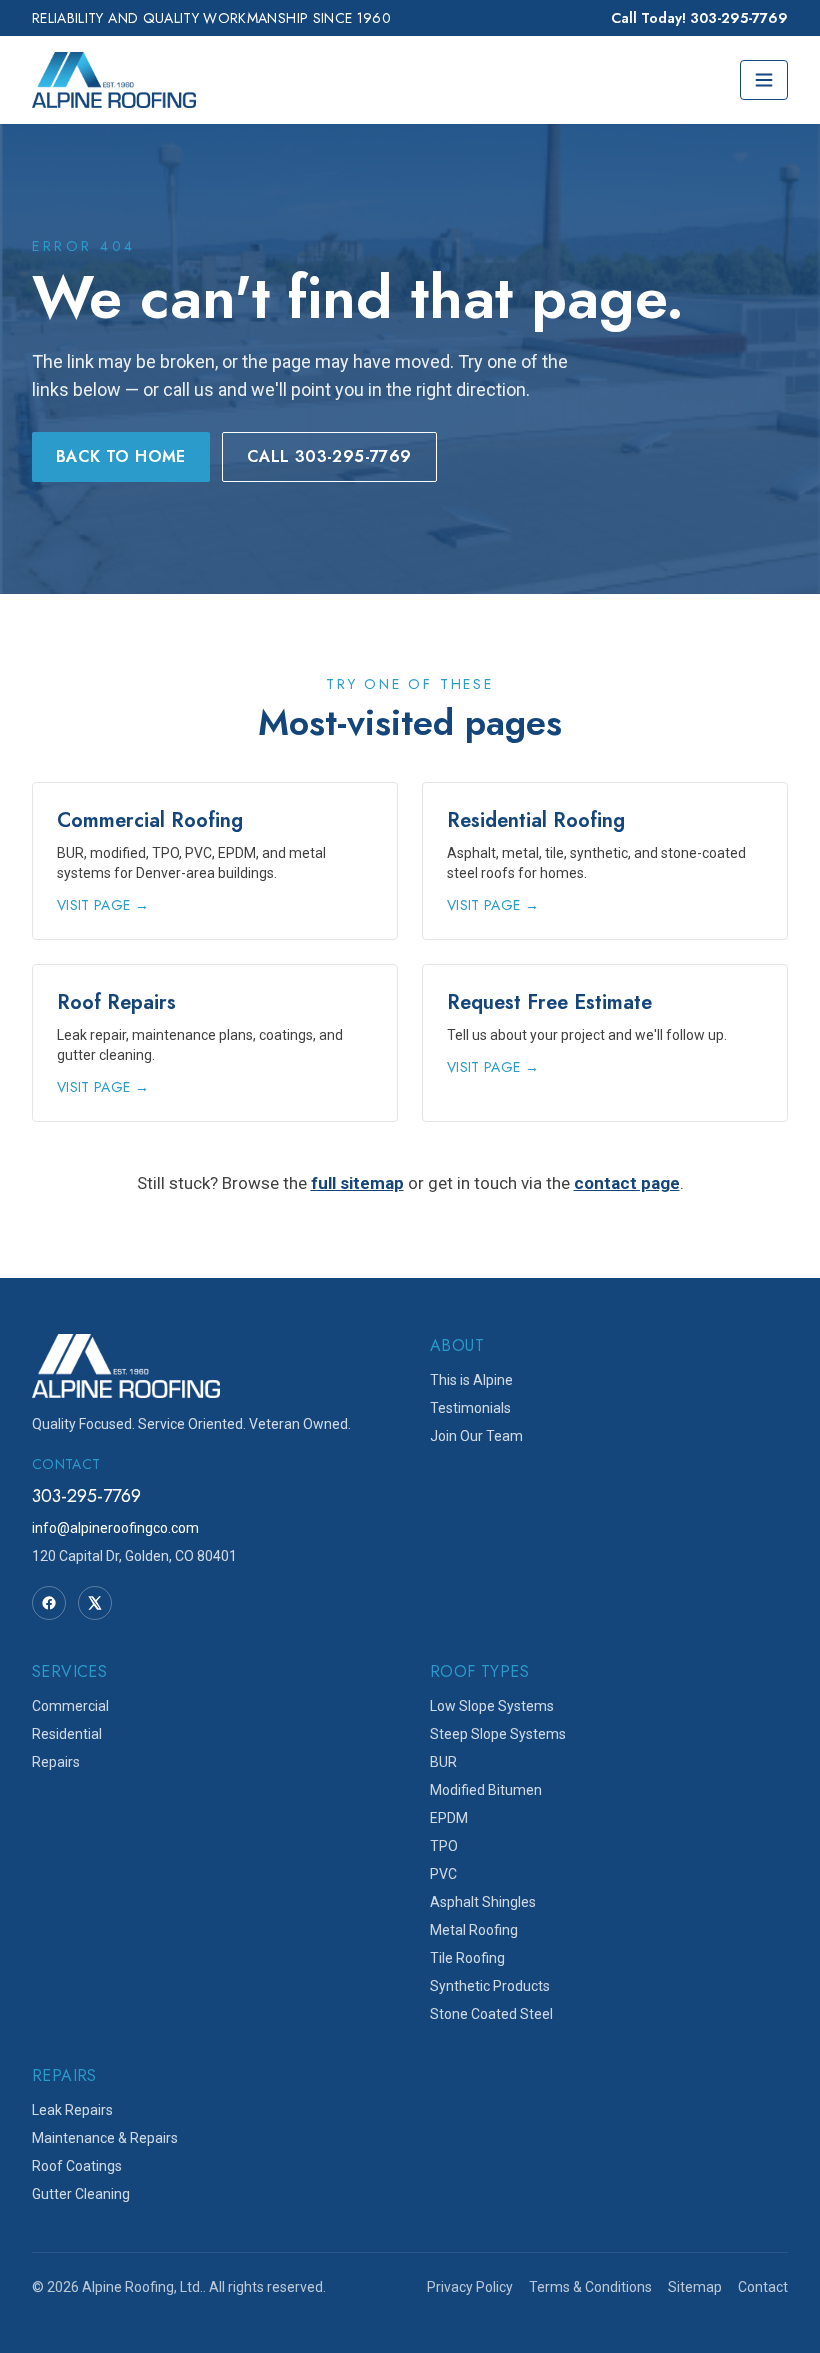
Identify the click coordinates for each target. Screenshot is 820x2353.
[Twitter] (95, 1603)
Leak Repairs (72, 2110)
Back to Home (121, 456)
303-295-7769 (86, 1496)
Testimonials (470, 1408)
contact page (627, 1183)
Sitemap (695, 2287)
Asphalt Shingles (483, 1902)
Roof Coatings (77, 2166)
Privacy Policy (470, 2287)
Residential (67, 1734)
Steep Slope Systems (498, 1734)
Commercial (70, 1706)
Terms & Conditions (590, 2287)
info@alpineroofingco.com (115, 1528)
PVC (443, 1874)
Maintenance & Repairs (105, 2138)
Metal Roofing (474, 1930)
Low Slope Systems (492, 1706)
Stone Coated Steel (491, 2014)
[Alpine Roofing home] (114, 80)
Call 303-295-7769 (329, 456)
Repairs (56, 1762)
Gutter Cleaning (81, 2194)
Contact (763, 2287)
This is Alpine (471, 1380)
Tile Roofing (467, 1958)
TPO (444, 1846)
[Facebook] (49, 1603)
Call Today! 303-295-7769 (699, 18)
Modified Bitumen (486, 1790)
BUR (443, 1762)
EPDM (449, 1818)
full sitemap (357, 1183)
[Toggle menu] (764, 80)
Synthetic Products (490, 1986)
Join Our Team (476, 1436)
